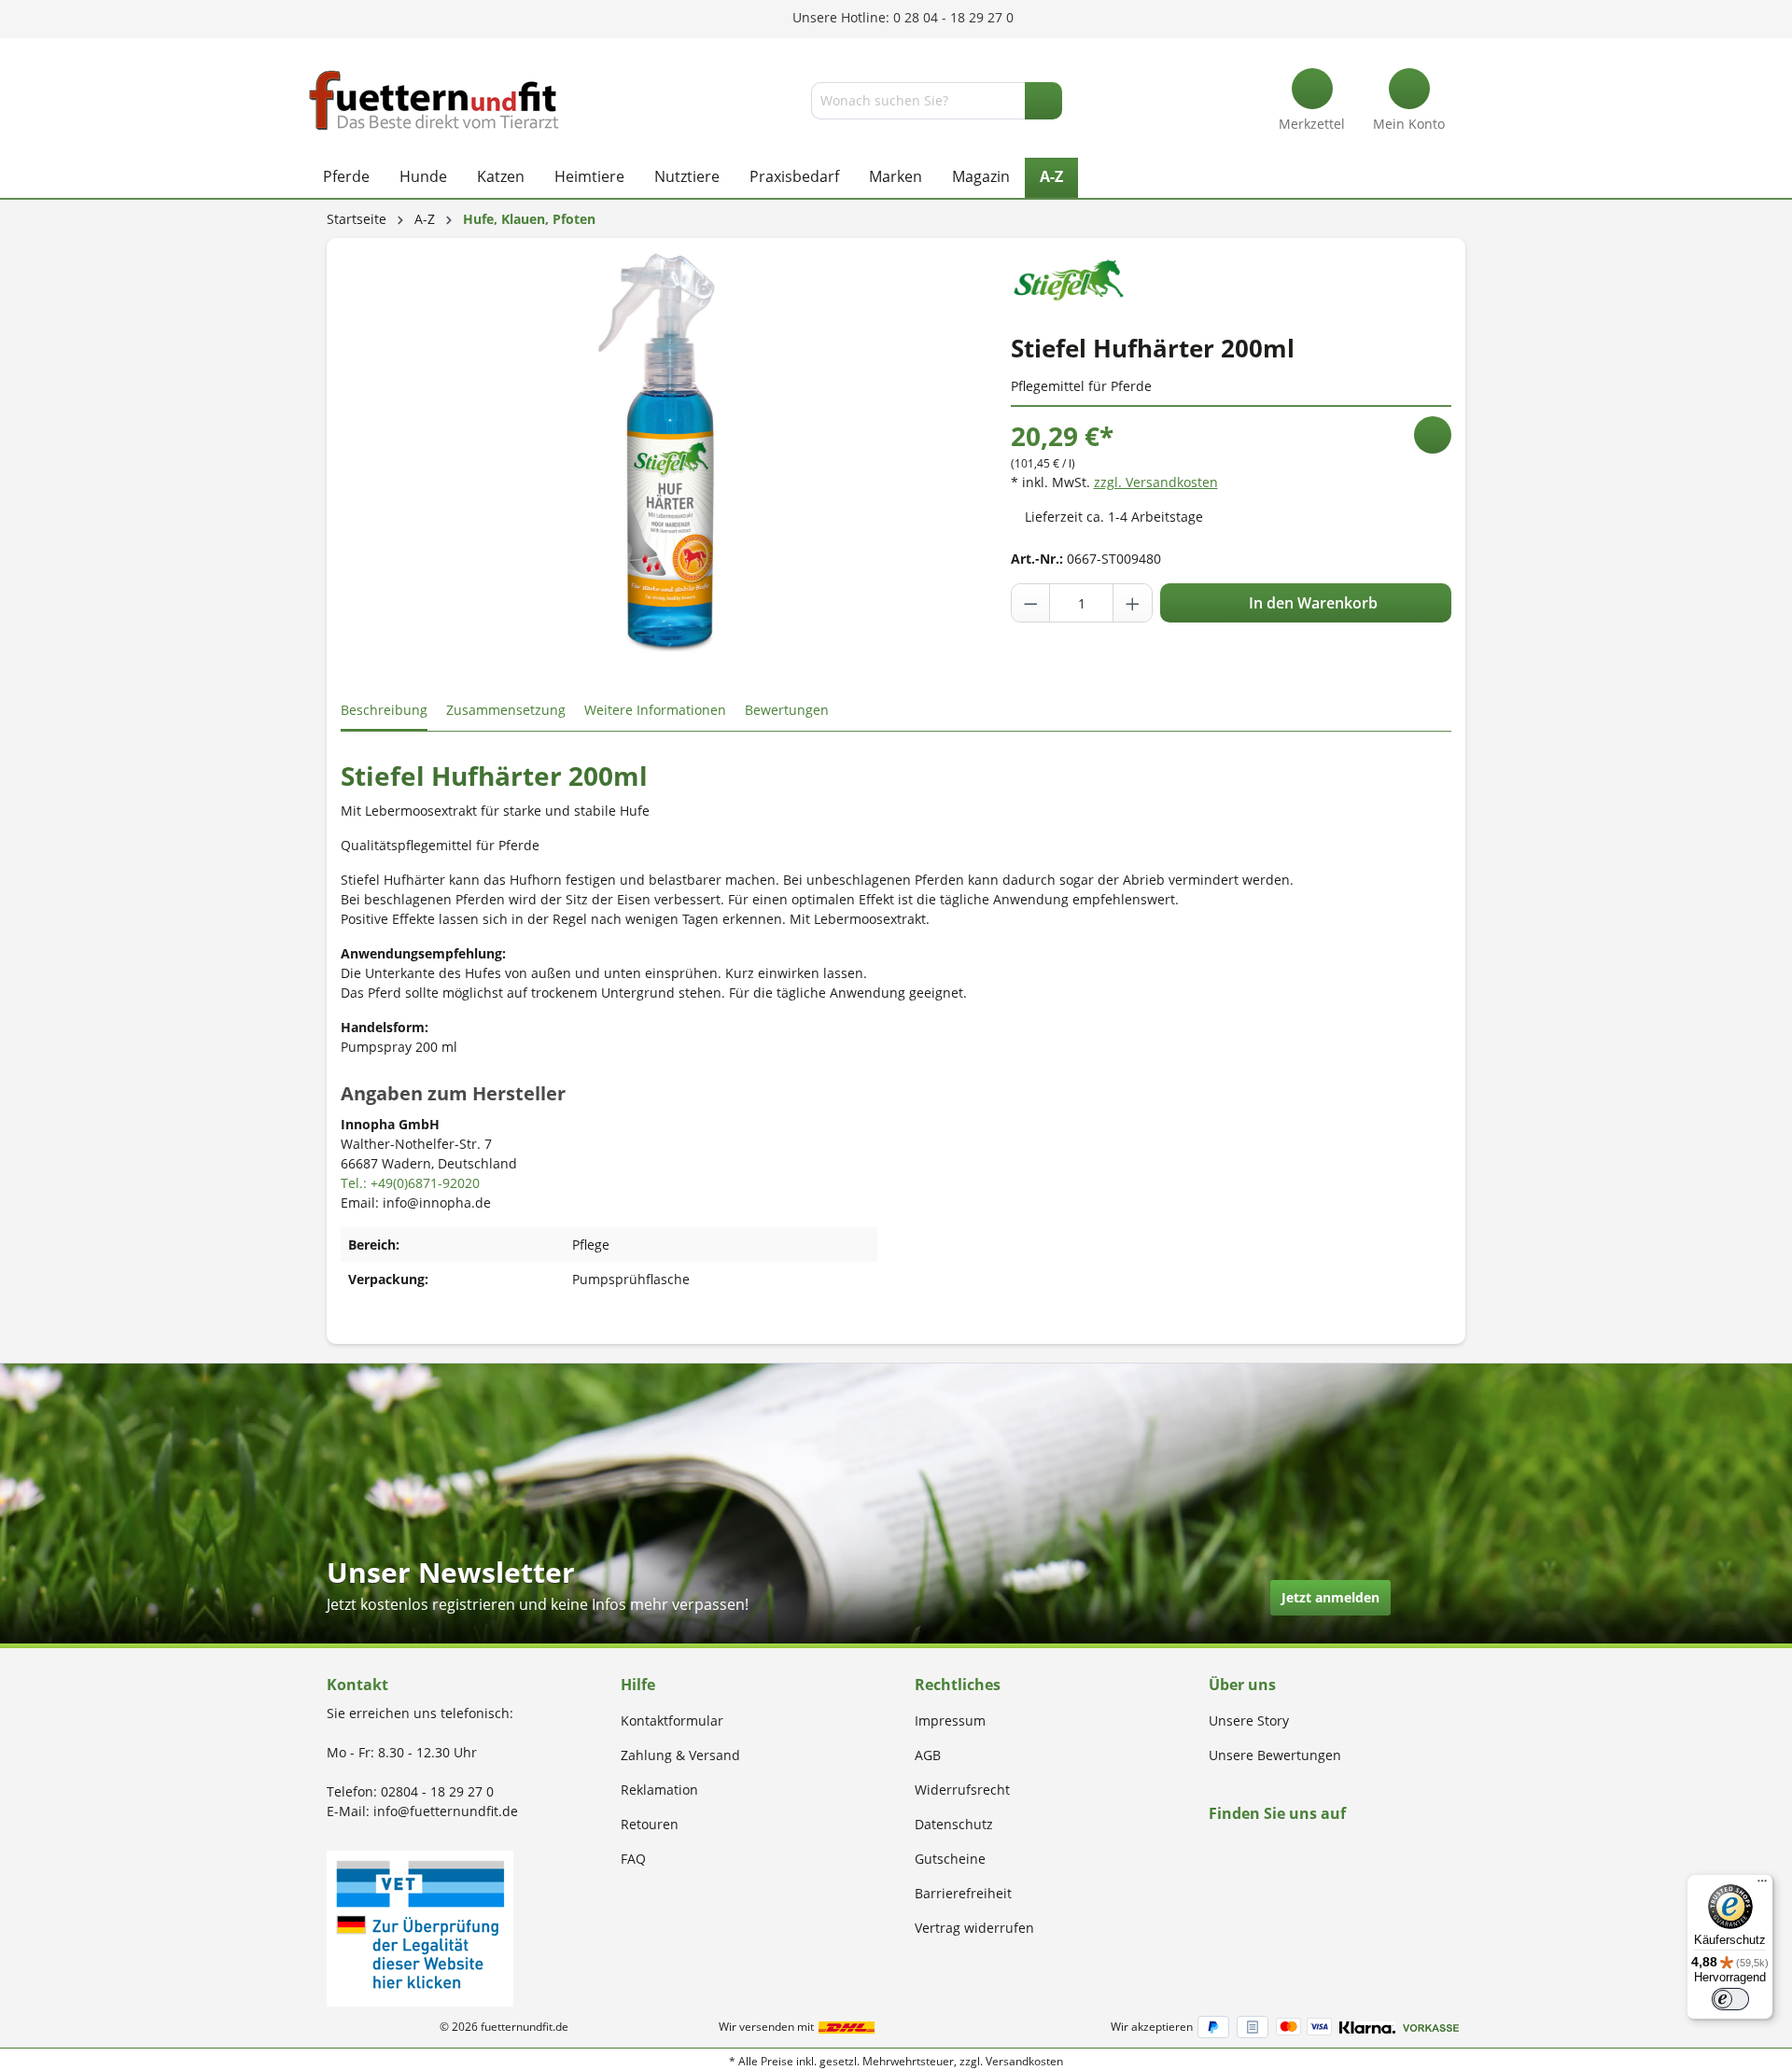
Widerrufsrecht (962, 1790)
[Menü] (1762, 1885)
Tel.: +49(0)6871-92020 (410, 1183)
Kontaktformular (672, 1720)
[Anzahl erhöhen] (1132, 603)
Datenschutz (954, 1824)
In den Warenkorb (1311, 603)
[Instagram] (1236, 1849)
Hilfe (638, 1685)
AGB (928, 1755)
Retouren (650, 1824)
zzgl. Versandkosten (1156, 482)
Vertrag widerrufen (974, 1928)
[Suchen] (1043, 101)
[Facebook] (1215, 1849)
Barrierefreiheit (963, 1893)
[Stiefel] (1068, 276)
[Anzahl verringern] (1031, 603)
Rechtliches (958, 1685)
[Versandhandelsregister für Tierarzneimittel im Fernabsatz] (420, 1927)
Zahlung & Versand (680, 1755)
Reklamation (659, 1790)
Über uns (1242, 1685)
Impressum (950, 1720)
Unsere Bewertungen (1275, 1755)
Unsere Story (1249, 1720)
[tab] (384, 711)
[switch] (1730, 1999)
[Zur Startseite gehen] (434, 100)
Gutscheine (950, 1859)
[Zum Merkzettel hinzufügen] (1433, 435)
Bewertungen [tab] (787, 710)
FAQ (633, 1859)
